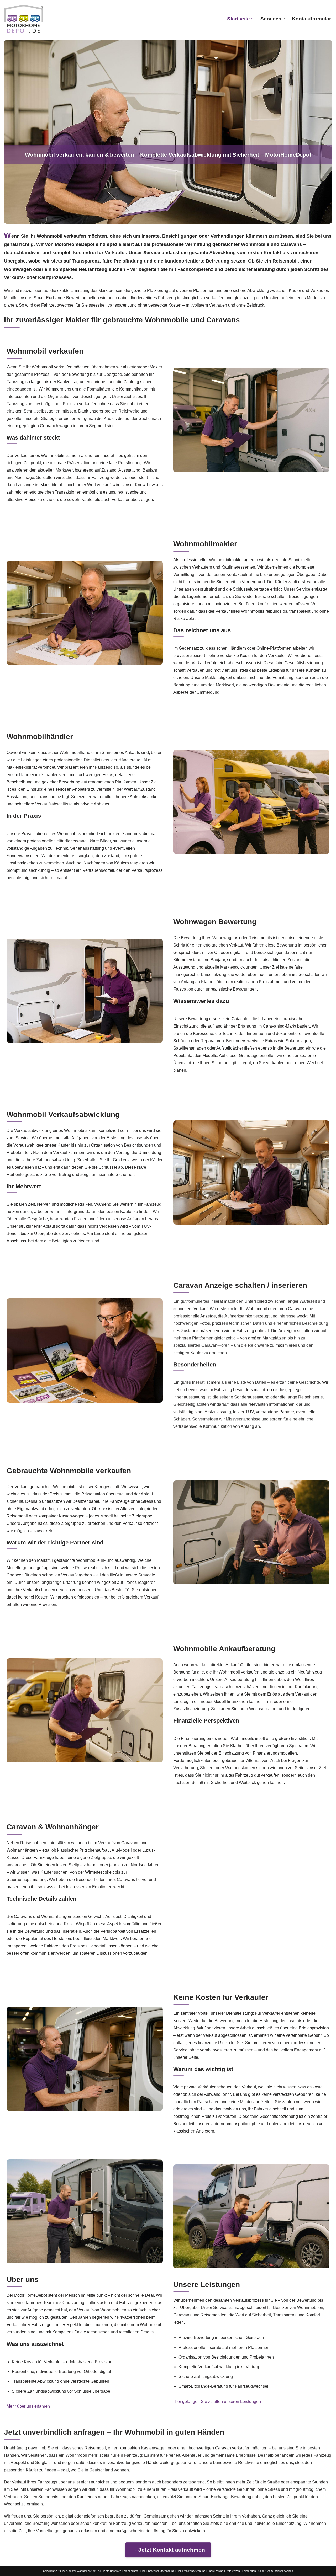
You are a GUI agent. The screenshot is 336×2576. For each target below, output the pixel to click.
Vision (220, 2571)
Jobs (211, 2571)
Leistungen (249, 2571)
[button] (252, 19)
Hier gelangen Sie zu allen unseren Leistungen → (220, 2401)
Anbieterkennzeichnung (191, 2571)
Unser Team (266, 2571)
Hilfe (143, 2571)
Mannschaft (131, 2571)
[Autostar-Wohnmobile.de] (24, 19)
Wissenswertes (284, 2571)
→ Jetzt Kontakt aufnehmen (168, 2550)
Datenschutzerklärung (161, 2571)
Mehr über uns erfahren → (31, 2406)
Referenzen (233, 2571)
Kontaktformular (311, 19)
